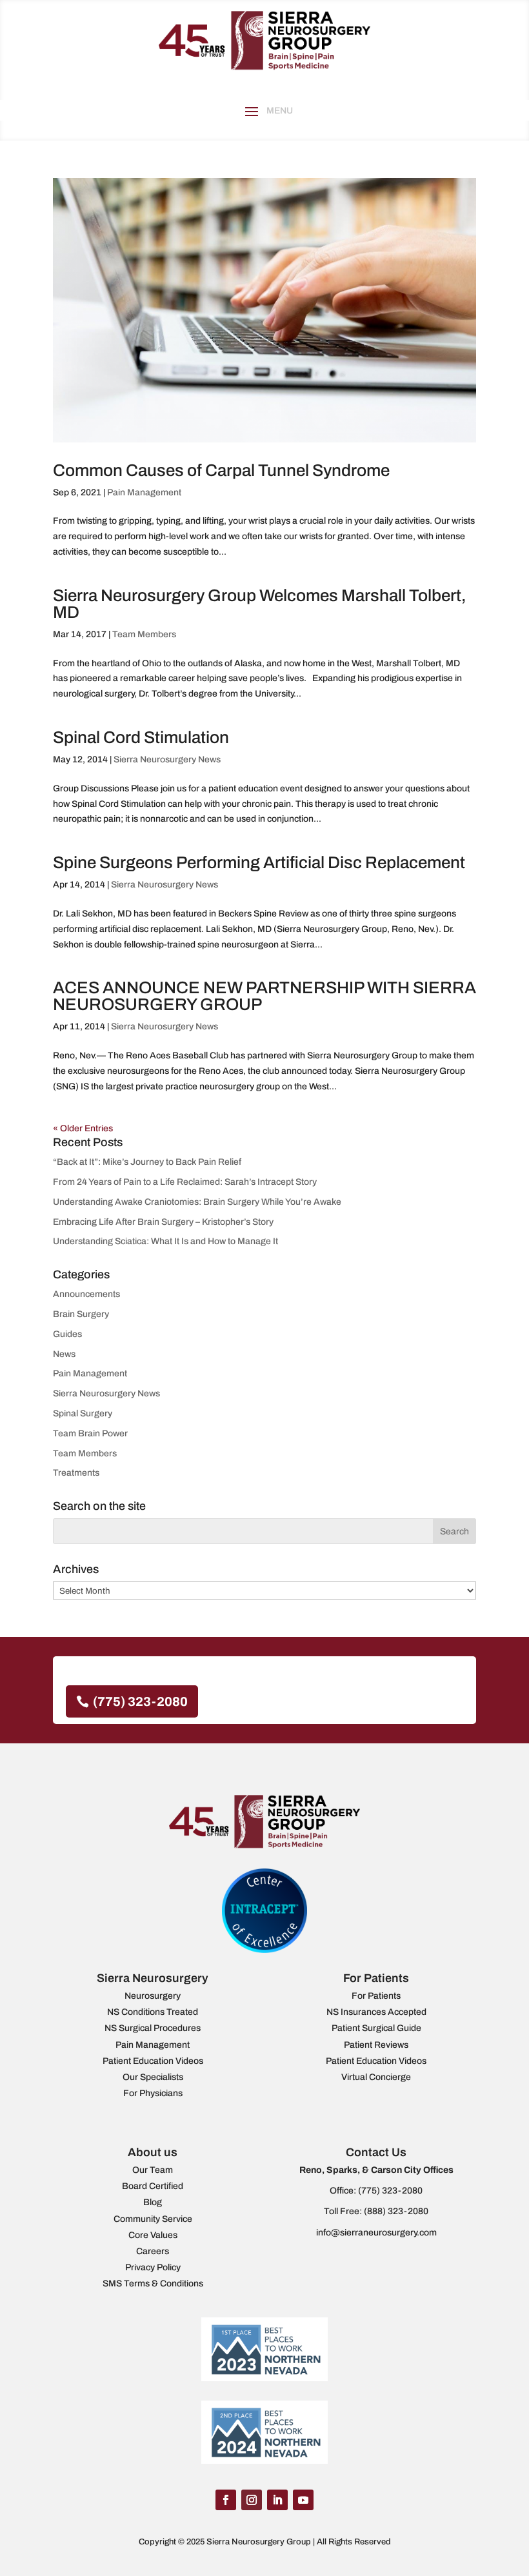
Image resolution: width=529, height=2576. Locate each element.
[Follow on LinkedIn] (277, 2500)
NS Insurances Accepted (376, 2012)
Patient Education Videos (153, 2061)
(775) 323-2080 (140, 1701)
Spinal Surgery (83, 1413)
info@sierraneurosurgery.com (376, 2233)
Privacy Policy (153, 2267)
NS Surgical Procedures (153, 2028)
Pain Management (144, 492)
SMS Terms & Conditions (153, 2284)
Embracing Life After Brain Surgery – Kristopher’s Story (163, 1222)
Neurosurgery (153, 1996)
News (64, 1354)
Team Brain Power (90, 1433)
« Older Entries (83, 1128)
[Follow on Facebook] (226, 2500)
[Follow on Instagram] (252, 2500)
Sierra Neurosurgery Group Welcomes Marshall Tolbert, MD (259, 604)
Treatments (76, 1473)
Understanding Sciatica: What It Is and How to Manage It (165, 1241)
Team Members (144, 634)
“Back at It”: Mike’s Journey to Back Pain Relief (147, 1162)
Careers (153, 2251)
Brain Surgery (81, 1314)
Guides (67, 1334)
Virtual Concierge (376, 2077)
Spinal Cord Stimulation (141, 737)
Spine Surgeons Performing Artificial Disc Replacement (259, 862)
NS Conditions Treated (153, 2012)
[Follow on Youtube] (303, 2500)
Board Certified (153, 2186)
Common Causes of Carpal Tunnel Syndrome (221, 470)
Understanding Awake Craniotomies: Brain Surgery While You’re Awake (197, 1202)
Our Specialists (153, 2077)
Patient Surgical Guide (376, 2028)
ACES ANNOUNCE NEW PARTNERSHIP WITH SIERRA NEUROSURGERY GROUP (264, 996)
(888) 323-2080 (396, 2211)
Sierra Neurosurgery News (167, 759)
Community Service (153, 2219)
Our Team (153, 2170)
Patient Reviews (376, 2045)
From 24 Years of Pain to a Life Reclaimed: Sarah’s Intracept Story (185, 1182)
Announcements (86, 1294)
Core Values (153, 2235)
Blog (153, 2202)
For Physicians (153, 2093)
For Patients (376, 1996)
